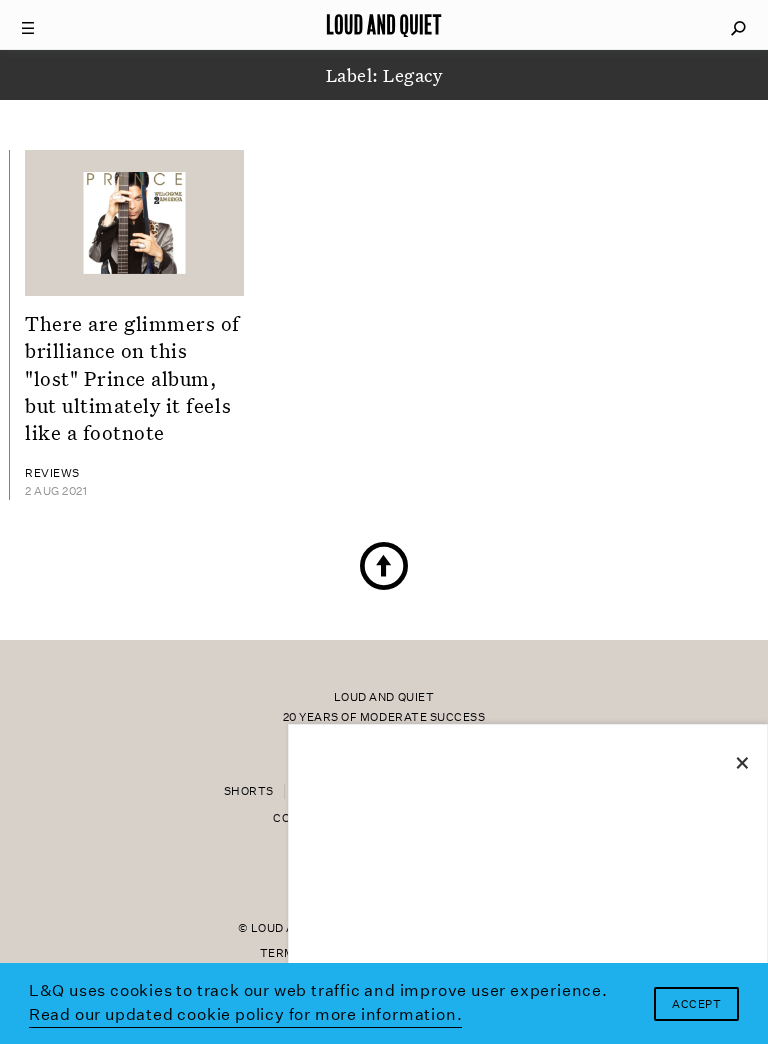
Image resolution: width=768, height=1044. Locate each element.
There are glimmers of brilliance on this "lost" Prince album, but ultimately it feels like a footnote (132, 377)
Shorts (249, 791)
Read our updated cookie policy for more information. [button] (246, 1014)
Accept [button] (696, 1004)
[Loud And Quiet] (384, 25)
